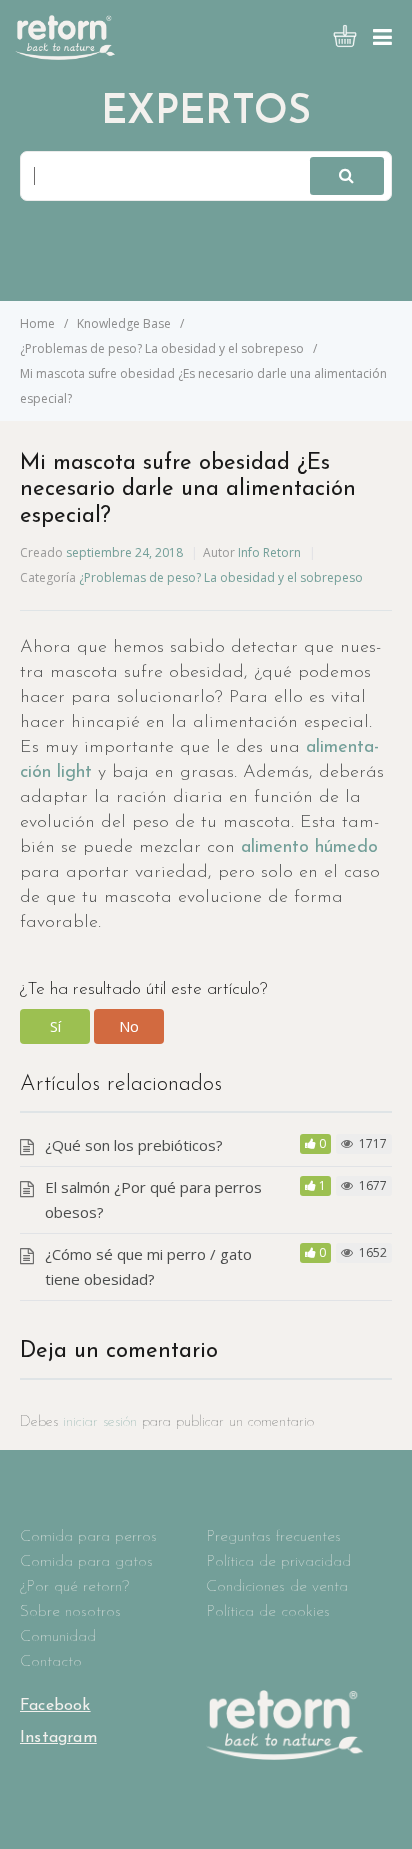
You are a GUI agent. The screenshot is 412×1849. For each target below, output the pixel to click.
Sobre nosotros (70, 1612)
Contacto (51, 1662)
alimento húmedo (309, 848)
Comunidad (58, 1637)
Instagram (58, 1738)
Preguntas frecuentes (273, 1537)
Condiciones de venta (277, 1587)
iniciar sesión (100, 1422)
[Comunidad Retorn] (65, 54)
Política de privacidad (278, 1562)
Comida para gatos (86, 1562)
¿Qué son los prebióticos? (134, 1145)
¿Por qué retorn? (74, 1587)
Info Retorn (269, 552)
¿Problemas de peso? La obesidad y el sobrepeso (221, 577)
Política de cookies (268, 1612)
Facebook (55, 1706)
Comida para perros (88, 1537)
